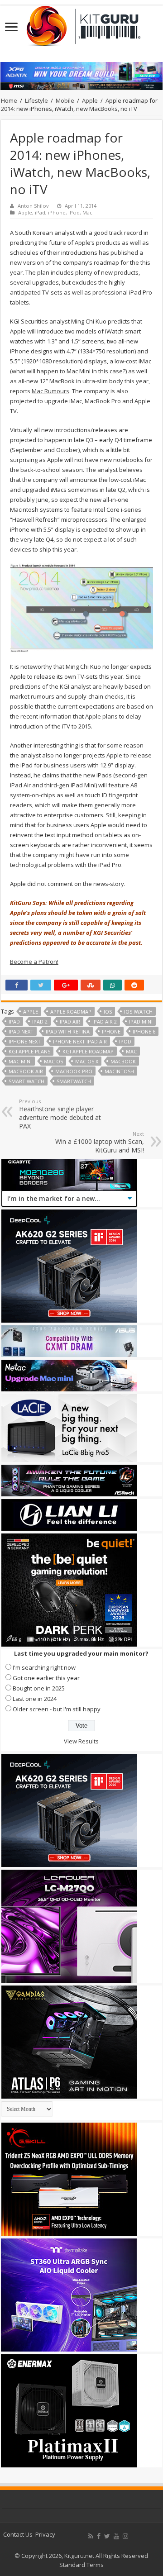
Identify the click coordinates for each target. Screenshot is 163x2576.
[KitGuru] (81, 23)
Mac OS (53, 1061)
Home (9, 100)
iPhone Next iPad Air (80, 1041)
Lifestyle (36, 100)
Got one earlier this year (46, 1678)
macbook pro (74, 1071)
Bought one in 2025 (39, 1688)
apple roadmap (71, 1012)
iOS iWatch (138, 1012)
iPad (40, 212)
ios (108, 1012)
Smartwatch (74, 1081)
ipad (14, 1021)
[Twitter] (107, 2536)
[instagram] (125, 2536)
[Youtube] (116, 2536)
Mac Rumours (50, 391)
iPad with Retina (68, 1031)
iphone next (25, 1041)
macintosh (119, 1071)
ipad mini (141, 1021)
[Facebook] (99, 2536)
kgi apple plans (29, 1051)
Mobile (65, 100)
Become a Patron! (34, 962)
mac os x (87, 1061)
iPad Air (70, 1021)
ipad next (21, 1031)
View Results (81, 1741)
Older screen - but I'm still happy (57, 1709)
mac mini (20, 1061)
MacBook (123, 1061)
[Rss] (91, 2536)
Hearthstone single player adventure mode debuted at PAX (60, 1114)
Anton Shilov (33, 206)
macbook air (26, 1071)
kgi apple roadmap (88, 1051)
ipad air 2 (105, 1021)
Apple (90, 100)
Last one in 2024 (35, 1699)
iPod (74, 212)
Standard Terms (81, 2565)
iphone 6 (144, 1031)
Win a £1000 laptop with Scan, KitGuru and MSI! (100, 1142)
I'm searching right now (44, 1667)
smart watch (26, 1081)
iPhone (57, 212)
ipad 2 (40, 1021)
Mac (87, 212)
